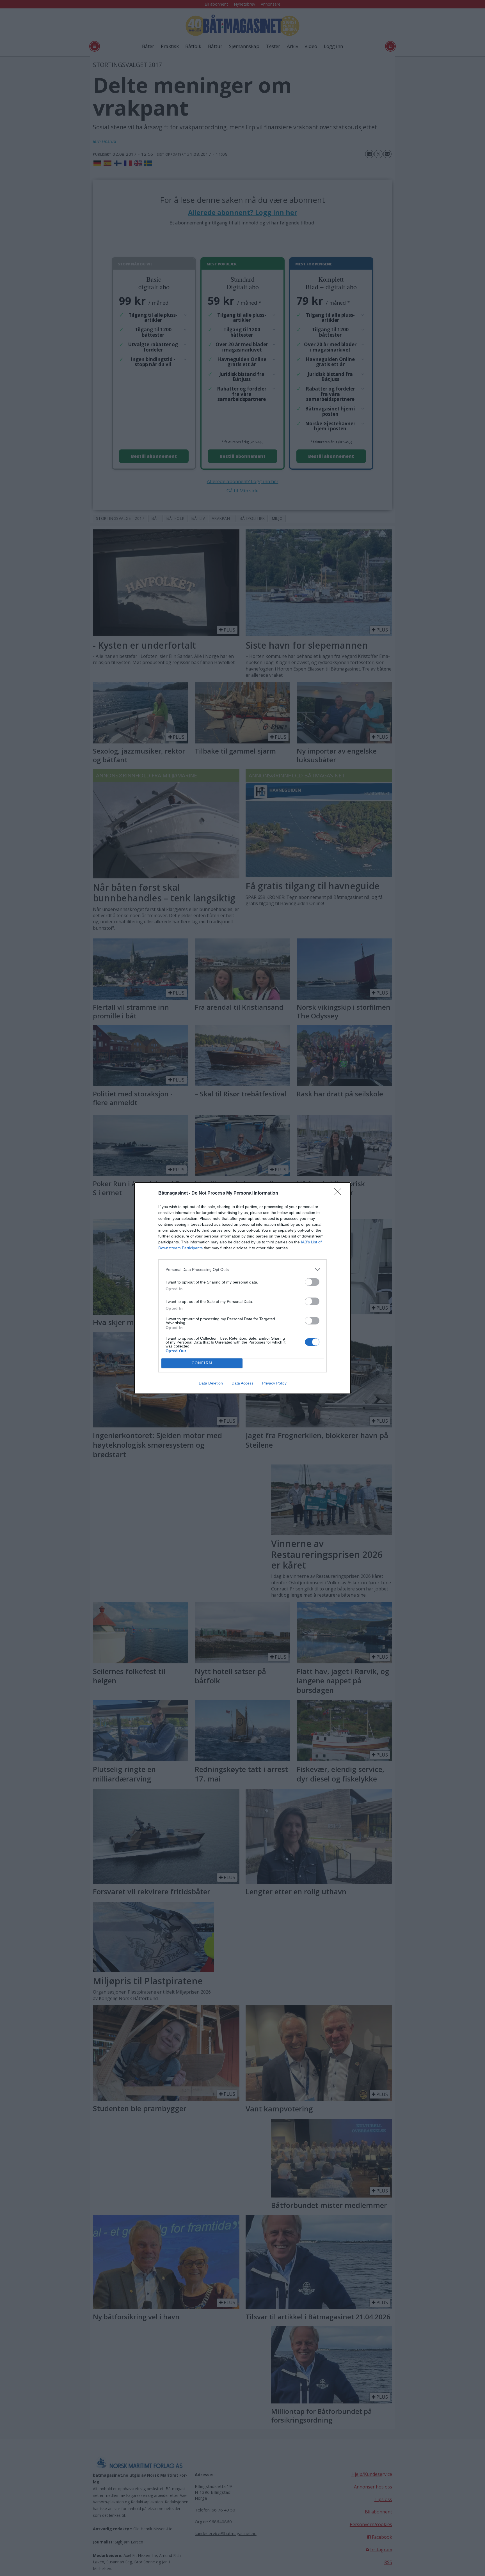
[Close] (340, 1193)
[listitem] (242, 1270)
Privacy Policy (274, 1383)
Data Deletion (211, 1383)
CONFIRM (202, 1363)
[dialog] (242, 1288)
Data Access (242, 1383)
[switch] (312, 1282)
